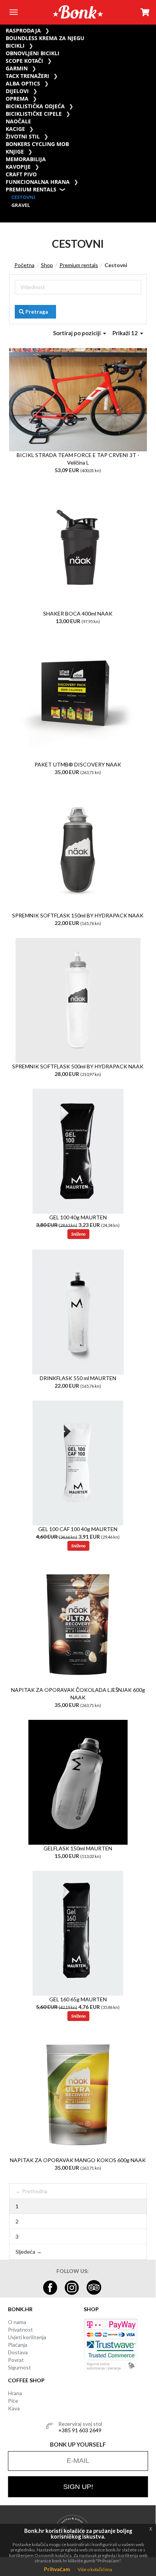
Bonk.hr (20, 2309)
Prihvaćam (57, 2569)
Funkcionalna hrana (38, 182)
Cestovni (23, 197)
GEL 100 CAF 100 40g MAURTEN (78, 1529)
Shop (47, 265)
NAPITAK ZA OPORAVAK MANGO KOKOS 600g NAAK (78, 2160)
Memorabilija (26, 159)
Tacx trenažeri (27, 76)
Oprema (17, 99)
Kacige (15, 129)
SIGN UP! (78, 2487)
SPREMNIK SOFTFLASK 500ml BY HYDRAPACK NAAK (78, 1066)
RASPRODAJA (23, 30)
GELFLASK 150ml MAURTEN (78, 1848)
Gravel (21, 205)
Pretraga (37, 312)
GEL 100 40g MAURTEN (78, 1217)
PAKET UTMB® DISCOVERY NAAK (78, 764)
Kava (14, 2408)
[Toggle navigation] (13, 12)
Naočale (18, 121)
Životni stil (23, 136)
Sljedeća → (29, 2252)
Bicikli (15, 46)
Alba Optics (23, 83)
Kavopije (18, 167)
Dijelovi (17, 91)
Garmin (17, 68)
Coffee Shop (26, 2380)
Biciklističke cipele (34, 114)
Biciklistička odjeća (35, 106)
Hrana (15, 2393)
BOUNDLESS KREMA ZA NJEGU (45, 38)
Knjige (15, 152)
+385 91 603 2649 (80, 2430)
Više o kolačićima (95, 2569)
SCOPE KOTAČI (24, 61)
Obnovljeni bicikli (33, 53)
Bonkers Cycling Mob (37, 144)
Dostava (18, 2352)
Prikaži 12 (126, 333)
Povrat (16, 2360)
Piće (13, 2401)
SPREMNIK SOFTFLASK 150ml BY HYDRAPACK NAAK (78, 915)
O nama (17, 2322)
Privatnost (20, 2330)
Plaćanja (18, 2345)
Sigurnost (19, 2367)
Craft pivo (21, 174)
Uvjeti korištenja (27, 2337)
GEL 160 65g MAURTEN (78, 1999)
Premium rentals (31, 189)
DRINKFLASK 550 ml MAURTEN (78, 1378)
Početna (24, 265)
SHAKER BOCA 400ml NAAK (78, 613)
